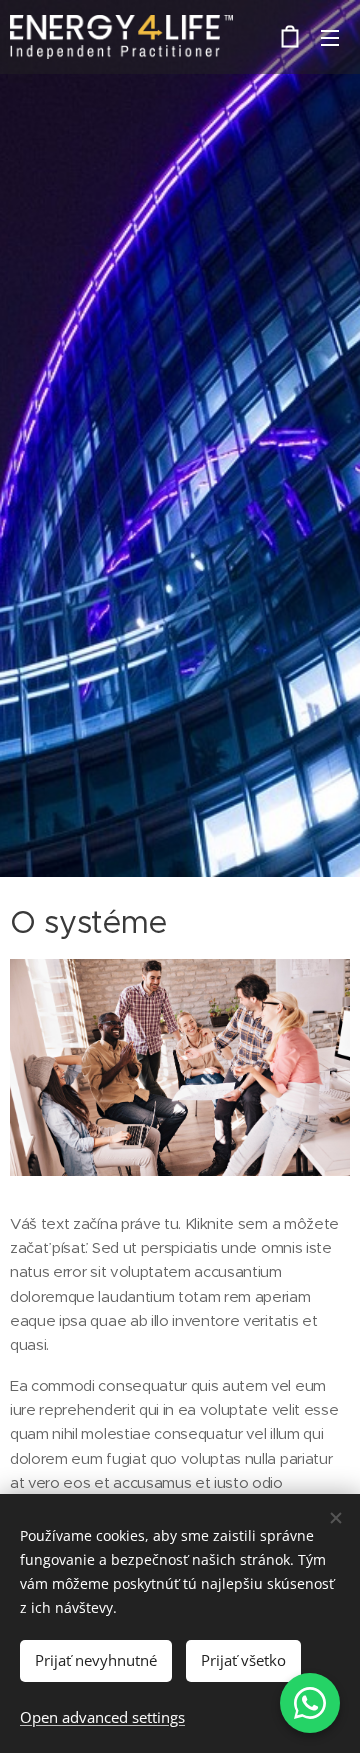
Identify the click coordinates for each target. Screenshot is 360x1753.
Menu (330, 37)
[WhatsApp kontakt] (310, 1703)
